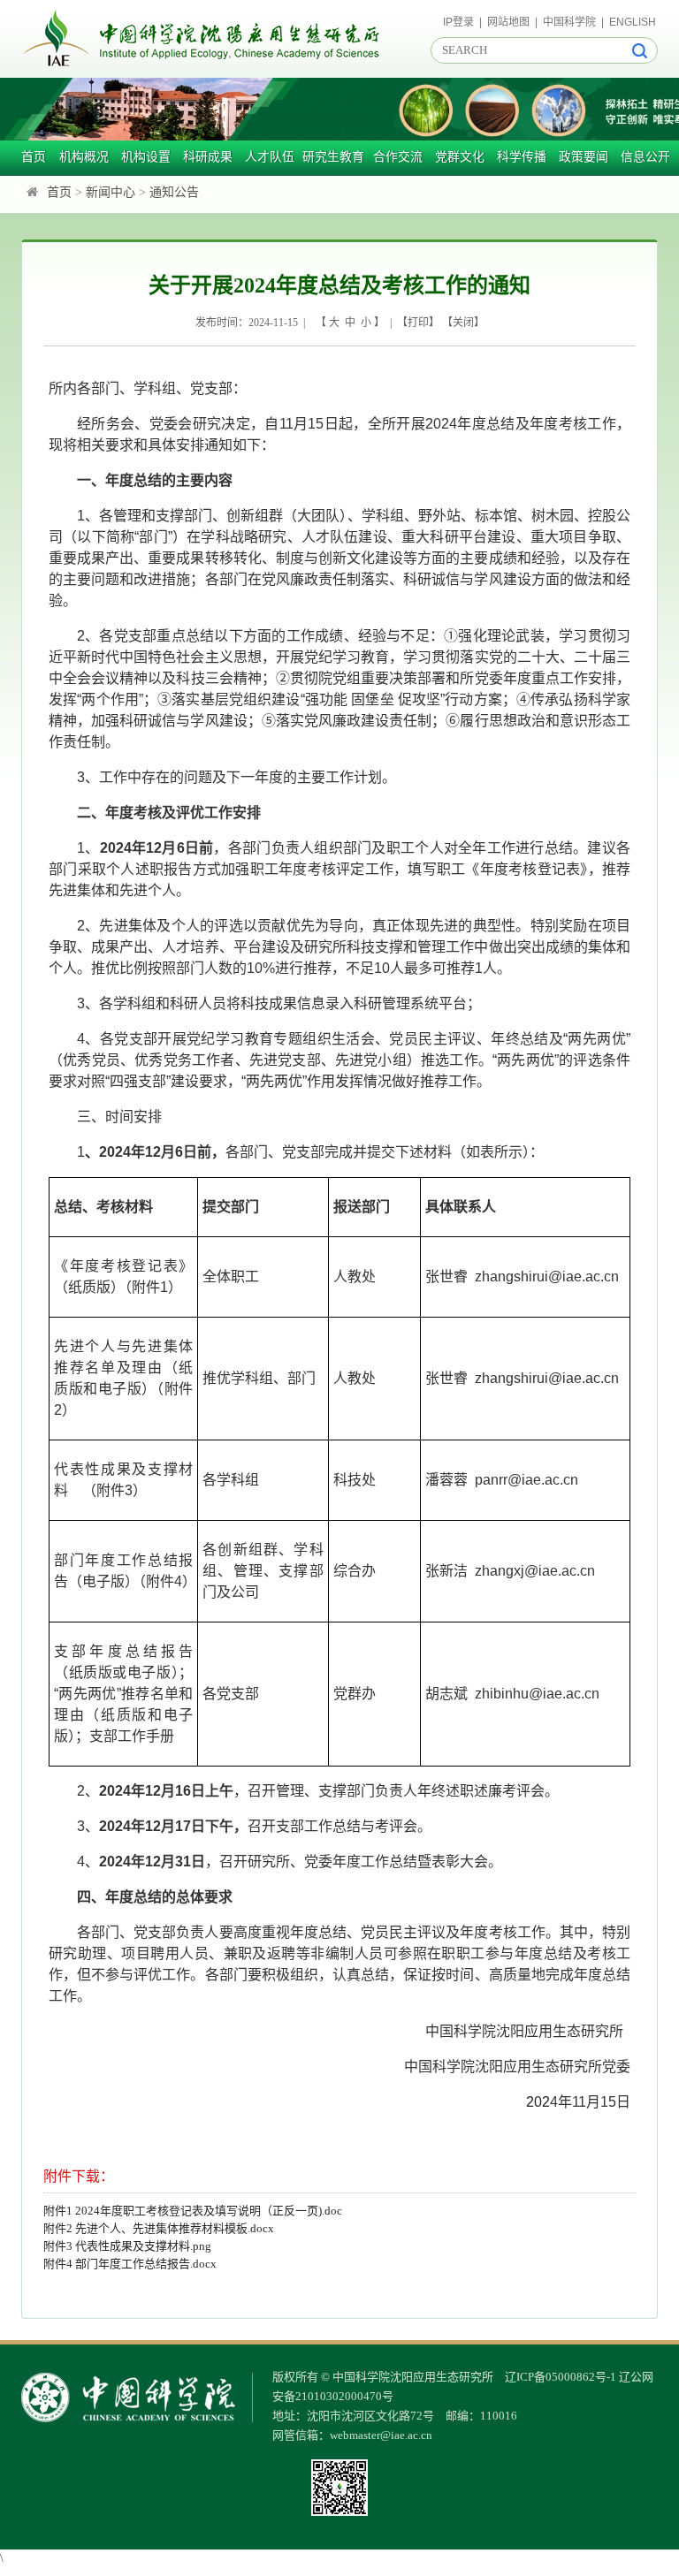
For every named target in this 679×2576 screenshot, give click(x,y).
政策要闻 (584, 157)
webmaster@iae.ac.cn (381, 2435)
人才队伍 (270, 157)
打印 (418, 323)
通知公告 (174, 192)
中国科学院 (569, 22)
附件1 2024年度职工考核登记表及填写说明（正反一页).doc (193, 2211)
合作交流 (398, 157)
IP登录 (458, 22)
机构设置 (146, 157)
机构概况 (84, 157)
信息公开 (645, 157)
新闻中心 (111, 192)
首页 (34, 157)
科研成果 (208, 157)
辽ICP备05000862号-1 (561, 2377)
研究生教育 (333, 157)
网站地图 (508, 22)
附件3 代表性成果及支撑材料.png (127, 2246)
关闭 (463, 323)
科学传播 (522, 157)
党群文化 (460, 157)
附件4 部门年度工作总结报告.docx (130, 2264)
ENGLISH (633, 22)
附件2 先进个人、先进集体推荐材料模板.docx (159, 2228)
